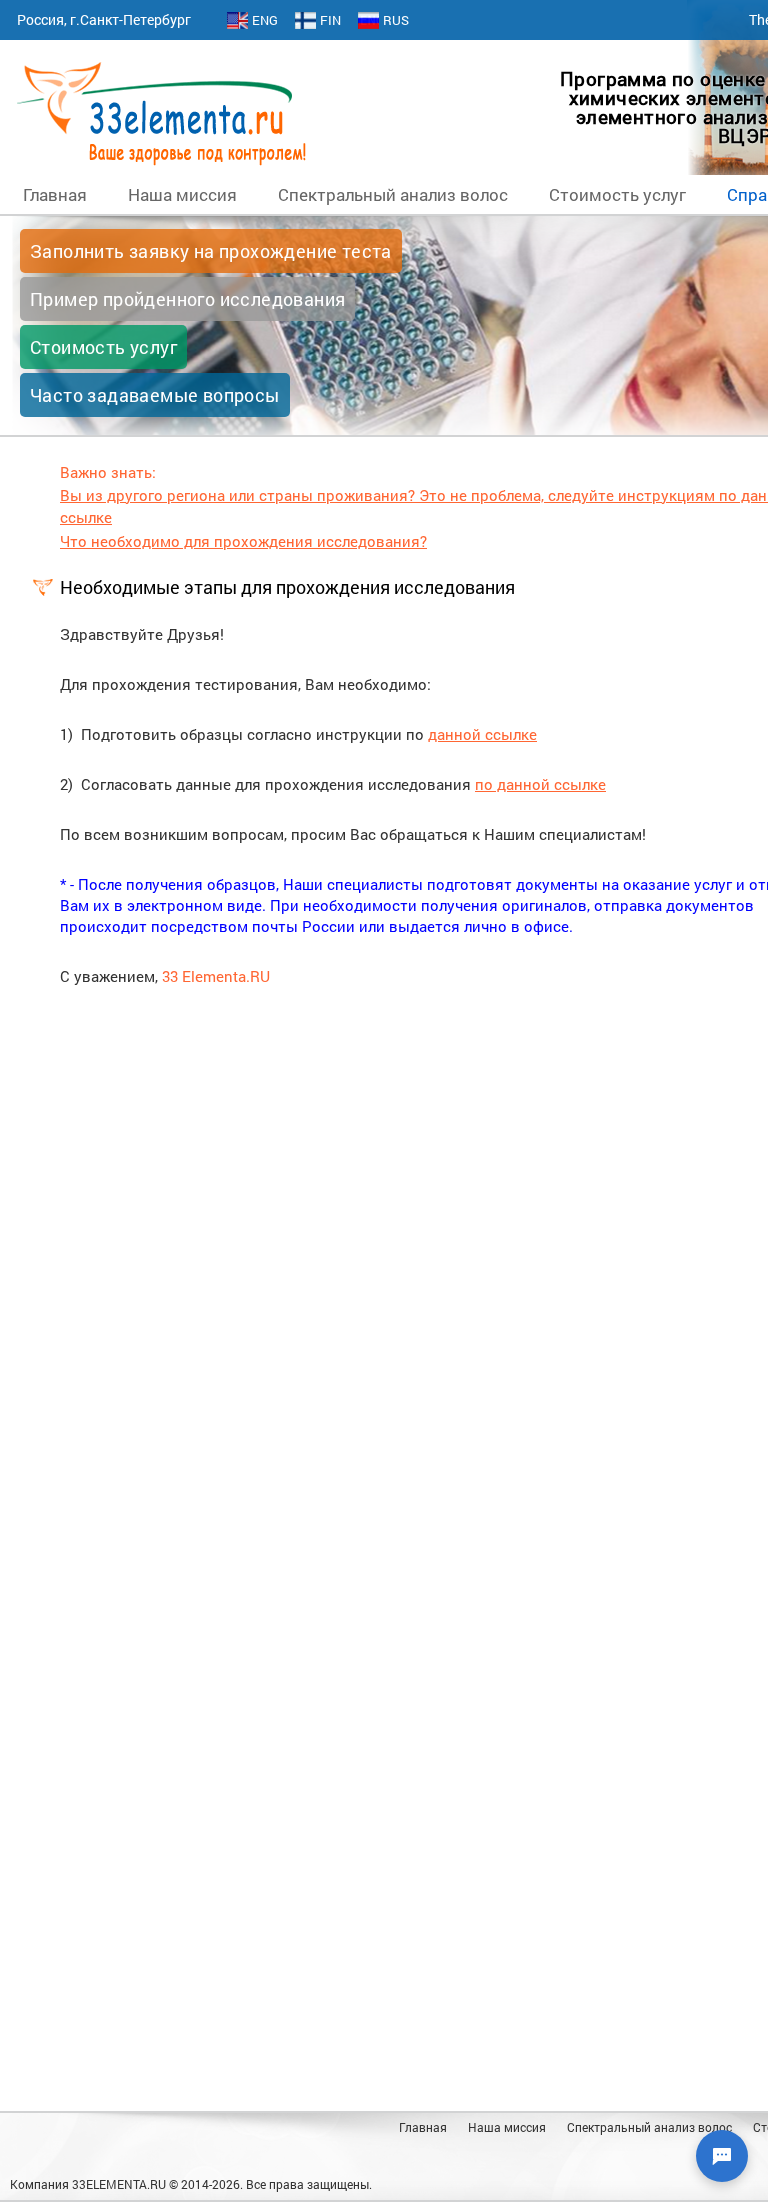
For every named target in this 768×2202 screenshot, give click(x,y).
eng (265, 20)
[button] (722, 2156)
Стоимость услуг (617, 194)
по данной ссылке (540, 784)
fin (330, 20)
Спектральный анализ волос (393, 194)
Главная (55, 194)
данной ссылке (482, 734)
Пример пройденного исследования (187, 299)
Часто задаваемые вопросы (155, 395)
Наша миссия (182, 194)
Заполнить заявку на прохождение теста (211, 251)
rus (396, 20)
